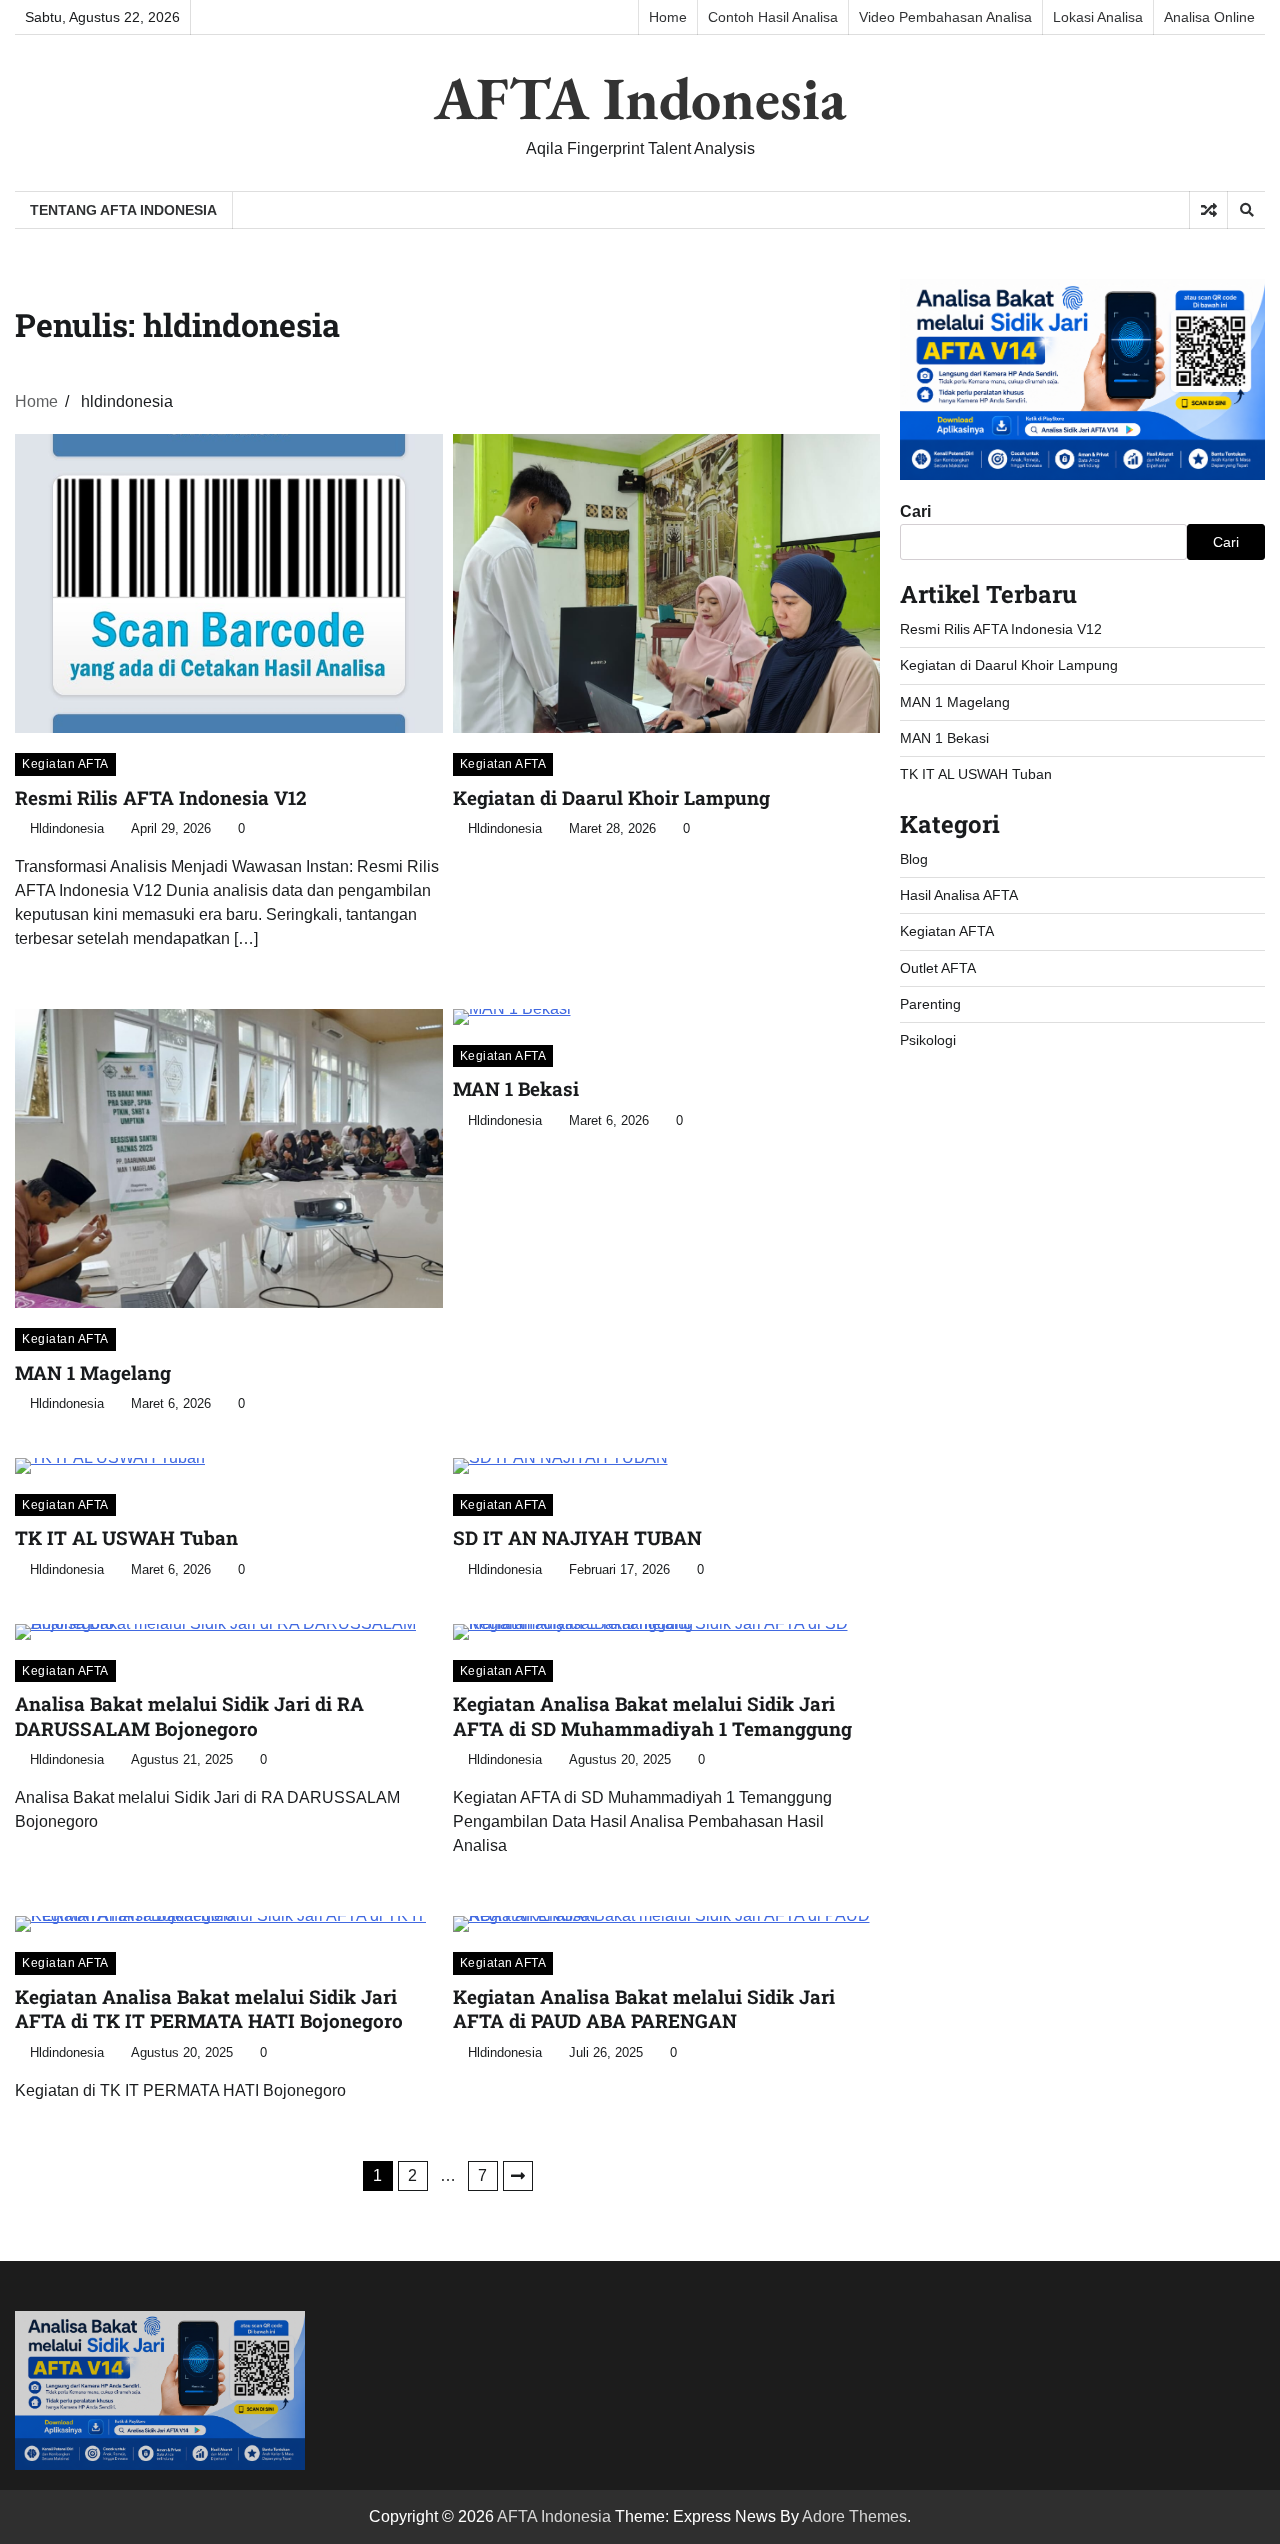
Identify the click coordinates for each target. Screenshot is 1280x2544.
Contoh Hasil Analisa (773, 17)
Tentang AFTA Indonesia (123, 210)
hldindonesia (67, 829)
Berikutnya (518, 2176)
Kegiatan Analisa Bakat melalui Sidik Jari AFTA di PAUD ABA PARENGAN (644, 2009)
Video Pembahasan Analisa (945, 17)
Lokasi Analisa (1098, 17)
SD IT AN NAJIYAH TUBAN (577, 1537)
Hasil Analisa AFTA (959, 895)
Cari (915, 511)
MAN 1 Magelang (93, 1372)
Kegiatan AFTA (65, 764)
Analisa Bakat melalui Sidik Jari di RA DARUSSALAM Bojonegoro (189, 1716)
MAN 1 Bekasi (516, 1088)
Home (668, 17)
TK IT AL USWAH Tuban (126, 1537)
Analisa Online (1209, 17)
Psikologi (928, 1040)
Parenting (930, 1004)
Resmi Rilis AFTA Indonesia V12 (160, 797)
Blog (914, 859)
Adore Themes (854, 2516)
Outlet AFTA (938, 968)
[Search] (1246, 210)
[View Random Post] (1208, 210)
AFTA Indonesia (640, 98)
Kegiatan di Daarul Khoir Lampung (611, 797)
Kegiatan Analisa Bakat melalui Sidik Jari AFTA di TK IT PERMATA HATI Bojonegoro (209, 2009)
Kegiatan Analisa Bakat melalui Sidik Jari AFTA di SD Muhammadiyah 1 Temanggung (652, 1716)
